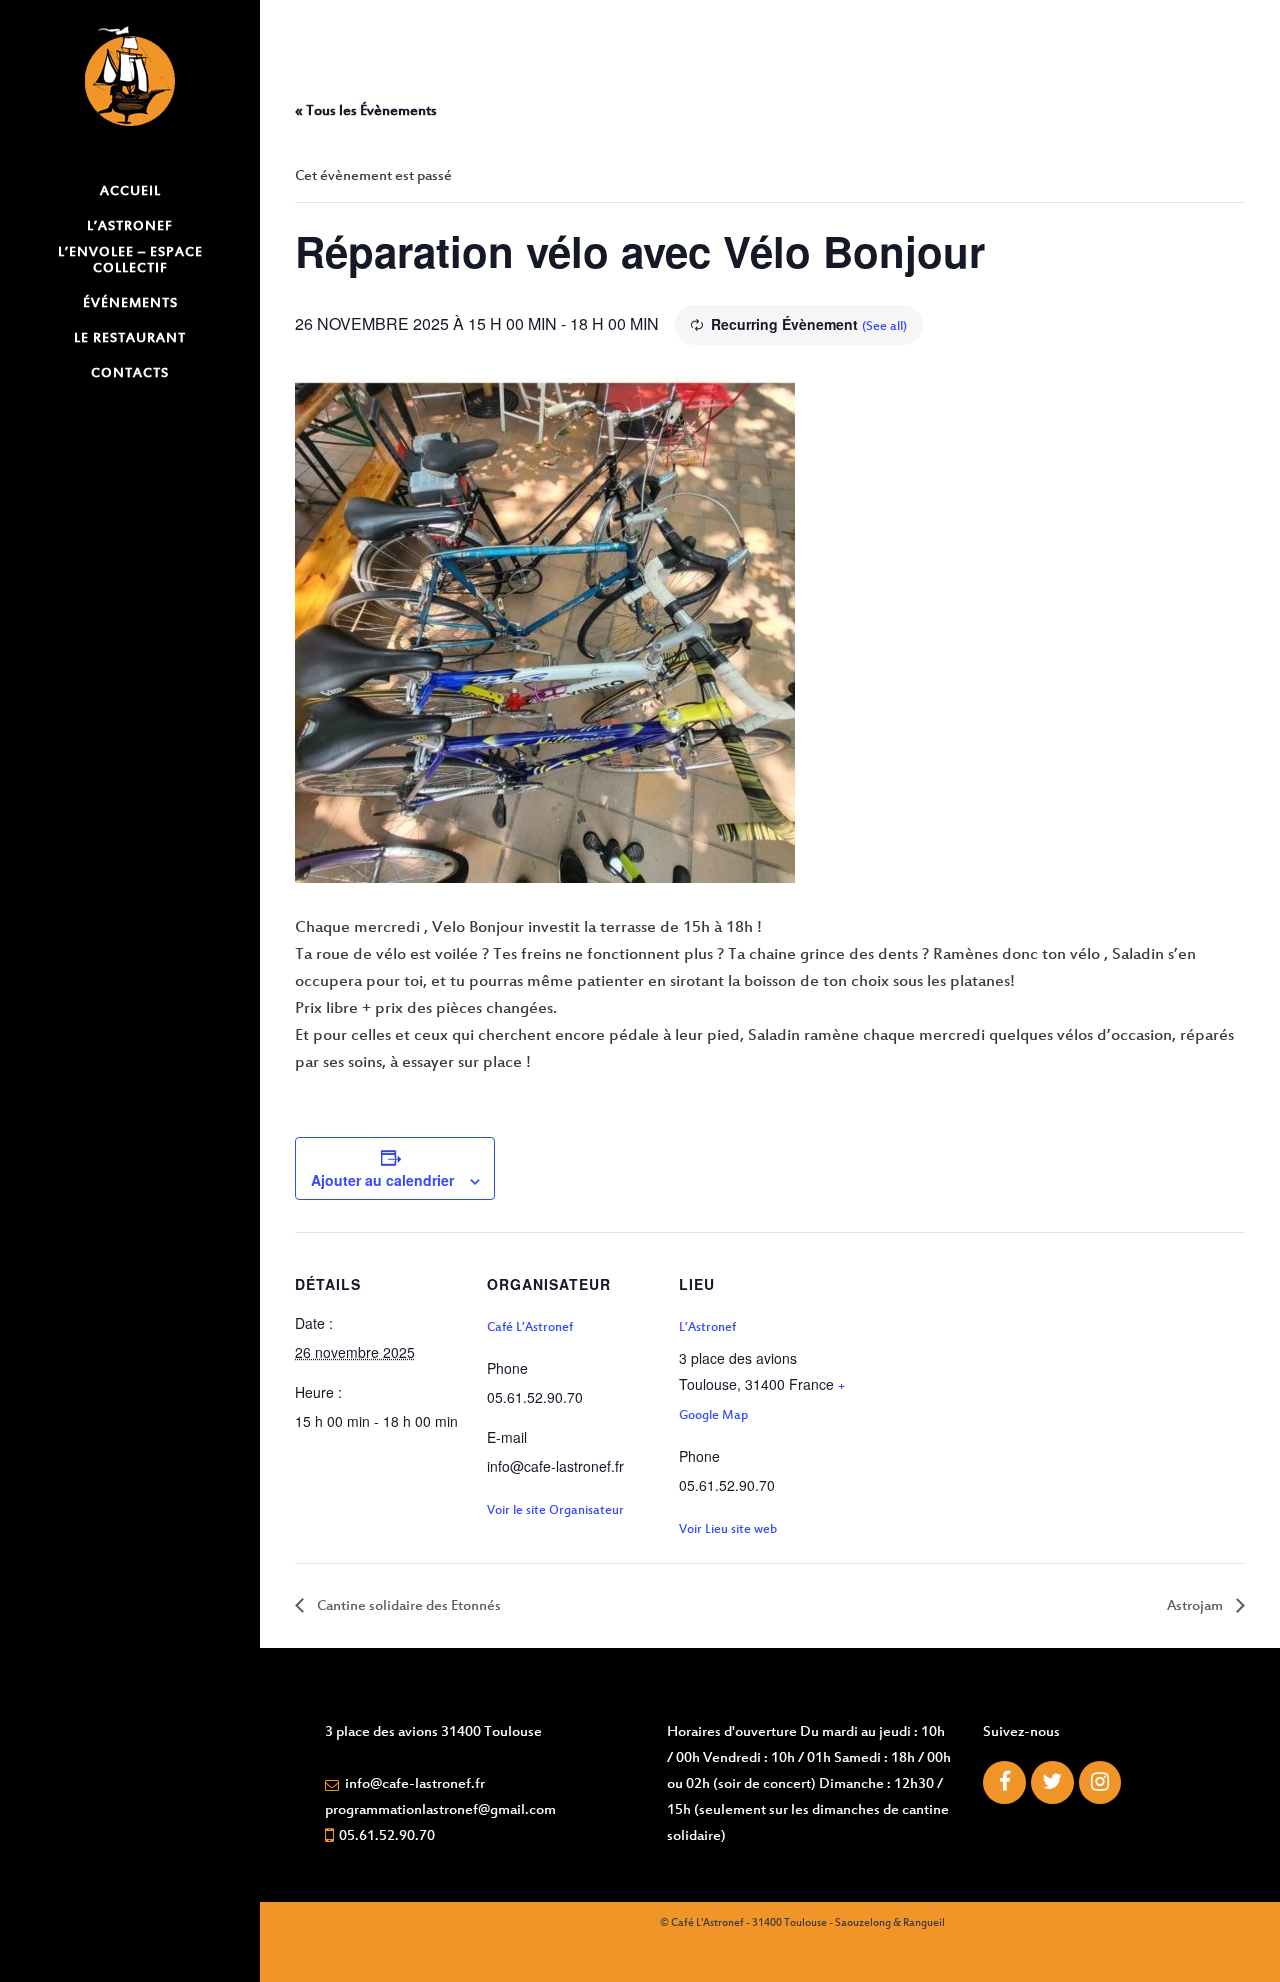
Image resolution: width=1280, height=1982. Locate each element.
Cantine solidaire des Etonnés (407, 1606)
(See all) (884, 327)
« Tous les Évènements (366, 111)
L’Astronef (707, 1328)
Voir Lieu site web (728, 1530)
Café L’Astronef (530, 1328)
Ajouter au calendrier (382, 1180)
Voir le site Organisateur (555, 1511)
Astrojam (1196, 1606)
